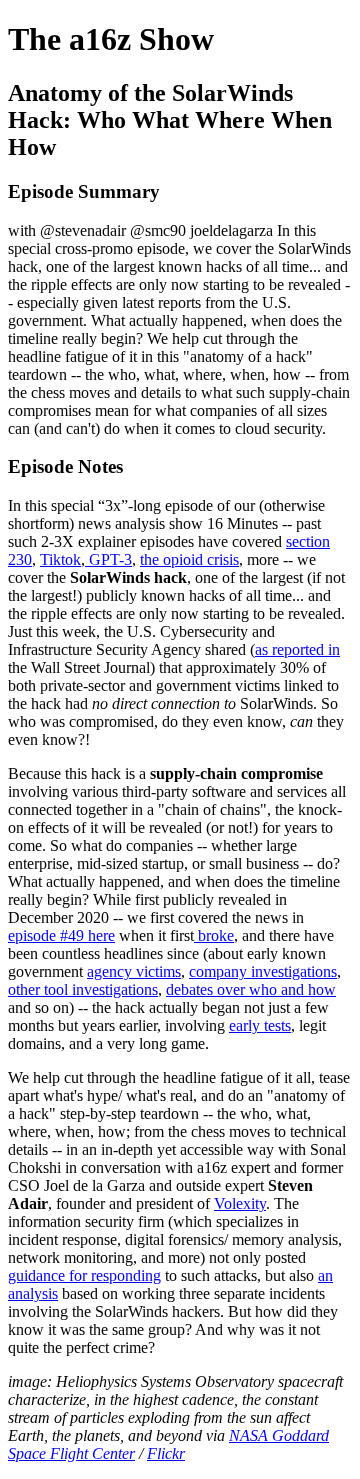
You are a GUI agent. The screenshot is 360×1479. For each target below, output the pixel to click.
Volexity (240, 1203)
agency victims (134, 971)
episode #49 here (61, 935)
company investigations (263, 971)
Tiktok (60, 559)
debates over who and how (251, 989)
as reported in (297, 649)
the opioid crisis (189, 559)
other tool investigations (83, 989)
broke (214, 935)
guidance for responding (84, 1275)
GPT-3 (108, 559)
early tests (260, 1025)
